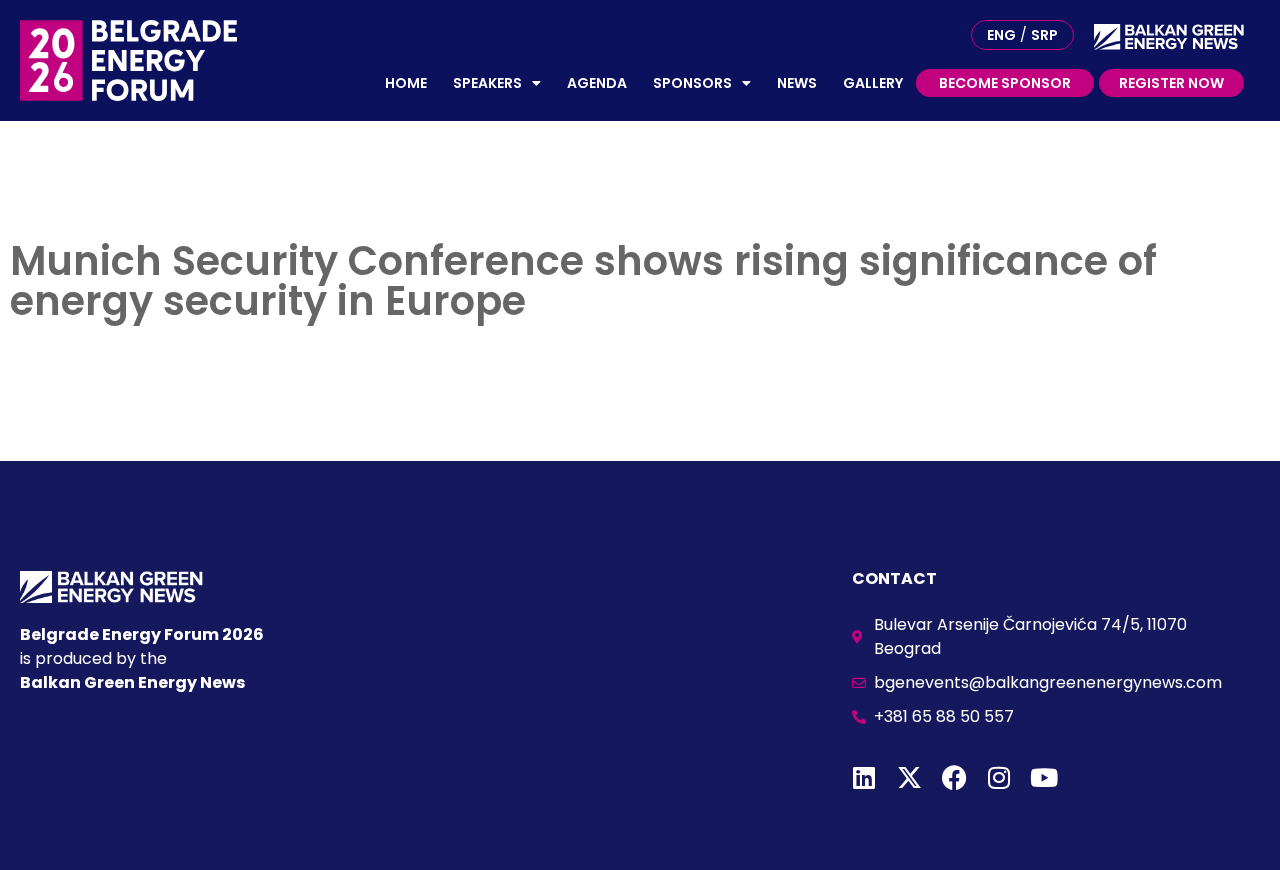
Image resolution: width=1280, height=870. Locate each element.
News (797, 83)
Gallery (873, 83)
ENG (1001, 35)
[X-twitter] (909, 777)
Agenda (597, 83)
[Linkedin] (864, 777)
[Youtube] (1044, 777)
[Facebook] (954, 777)
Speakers (487, 83)
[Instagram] (999, 777)
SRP (1044, 35)
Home (406, 83)
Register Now (1171, 83)
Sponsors (692, 83)
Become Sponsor (1005, 83)
